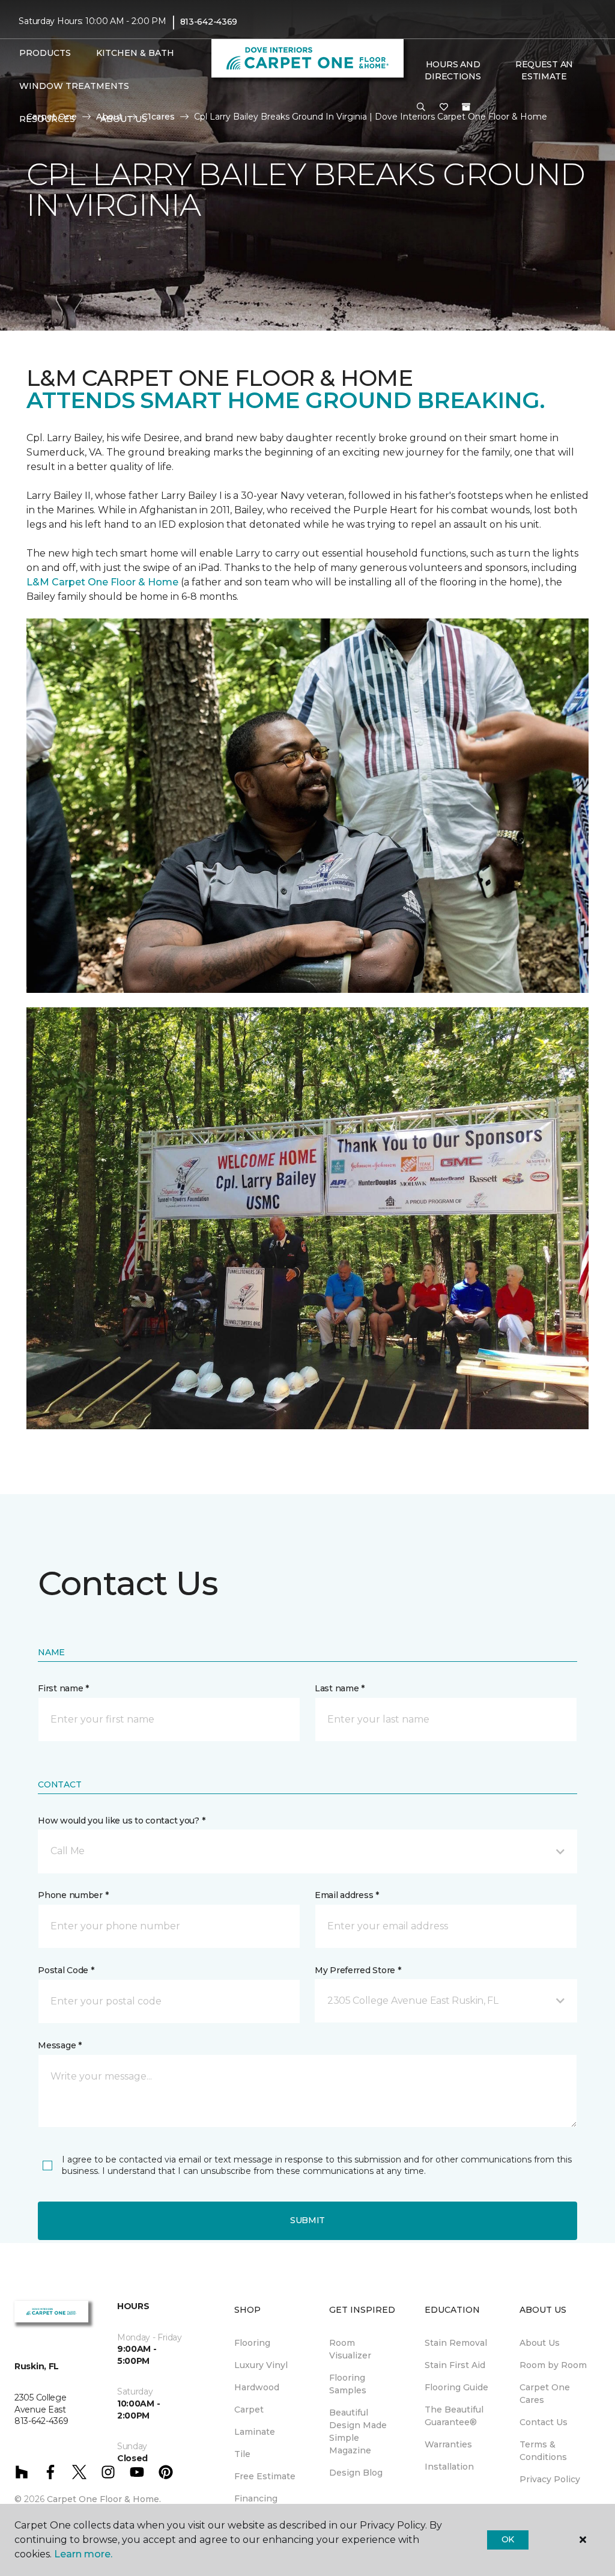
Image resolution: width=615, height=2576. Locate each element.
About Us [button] (124, 119)
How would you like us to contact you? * (121, 1821)
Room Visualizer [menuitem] (350, 2349)
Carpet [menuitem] (249, 2410)
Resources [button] (47, 119)
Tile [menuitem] (242, 2454)
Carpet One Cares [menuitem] (545, 2394)
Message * (59, 2045)
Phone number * (73, 1895)
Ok (508, 2539)
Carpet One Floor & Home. (104, 2499)
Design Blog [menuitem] (356, 2473)
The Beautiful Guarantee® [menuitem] (454, 2416)
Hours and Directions (453, 70)
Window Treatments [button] (74, 86)
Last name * (340, 1688)
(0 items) (466, 107)
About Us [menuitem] (540, 2343)
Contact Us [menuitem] (544, 2422)
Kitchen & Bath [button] (135, 53)
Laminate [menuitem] (255, 2432)
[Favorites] (444, 108)
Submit (307, 2220)
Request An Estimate (544, 70)
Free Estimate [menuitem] (265, 2476)
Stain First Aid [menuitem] (455, 2365)
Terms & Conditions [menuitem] (543, 2451)
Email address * (347, 1895)
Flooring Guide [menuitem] (456, 2387)
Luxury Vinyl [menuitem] (261, 2365)
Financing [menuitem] (256, 2498)
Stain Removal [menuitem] (456, 2343)
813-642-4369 (209, 22)
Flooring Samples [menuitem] (348, 2384)
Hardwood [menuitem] (257, 2387)
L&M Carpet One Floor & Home (102, 582)
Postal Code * (66, 1970)
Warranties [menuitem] (448, 2444)
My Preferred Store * (358, 1970)
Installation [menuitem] (449, 2467)
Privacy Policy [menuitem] (550, 2479)
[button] (421, 108)
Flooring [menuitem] (252, 2343)
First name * (63, 1688)
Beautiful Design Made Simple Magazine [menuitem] (358, 2431)
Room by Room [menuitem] (553, 2365)
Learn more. (83, 2554)
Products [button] (45, 53)
